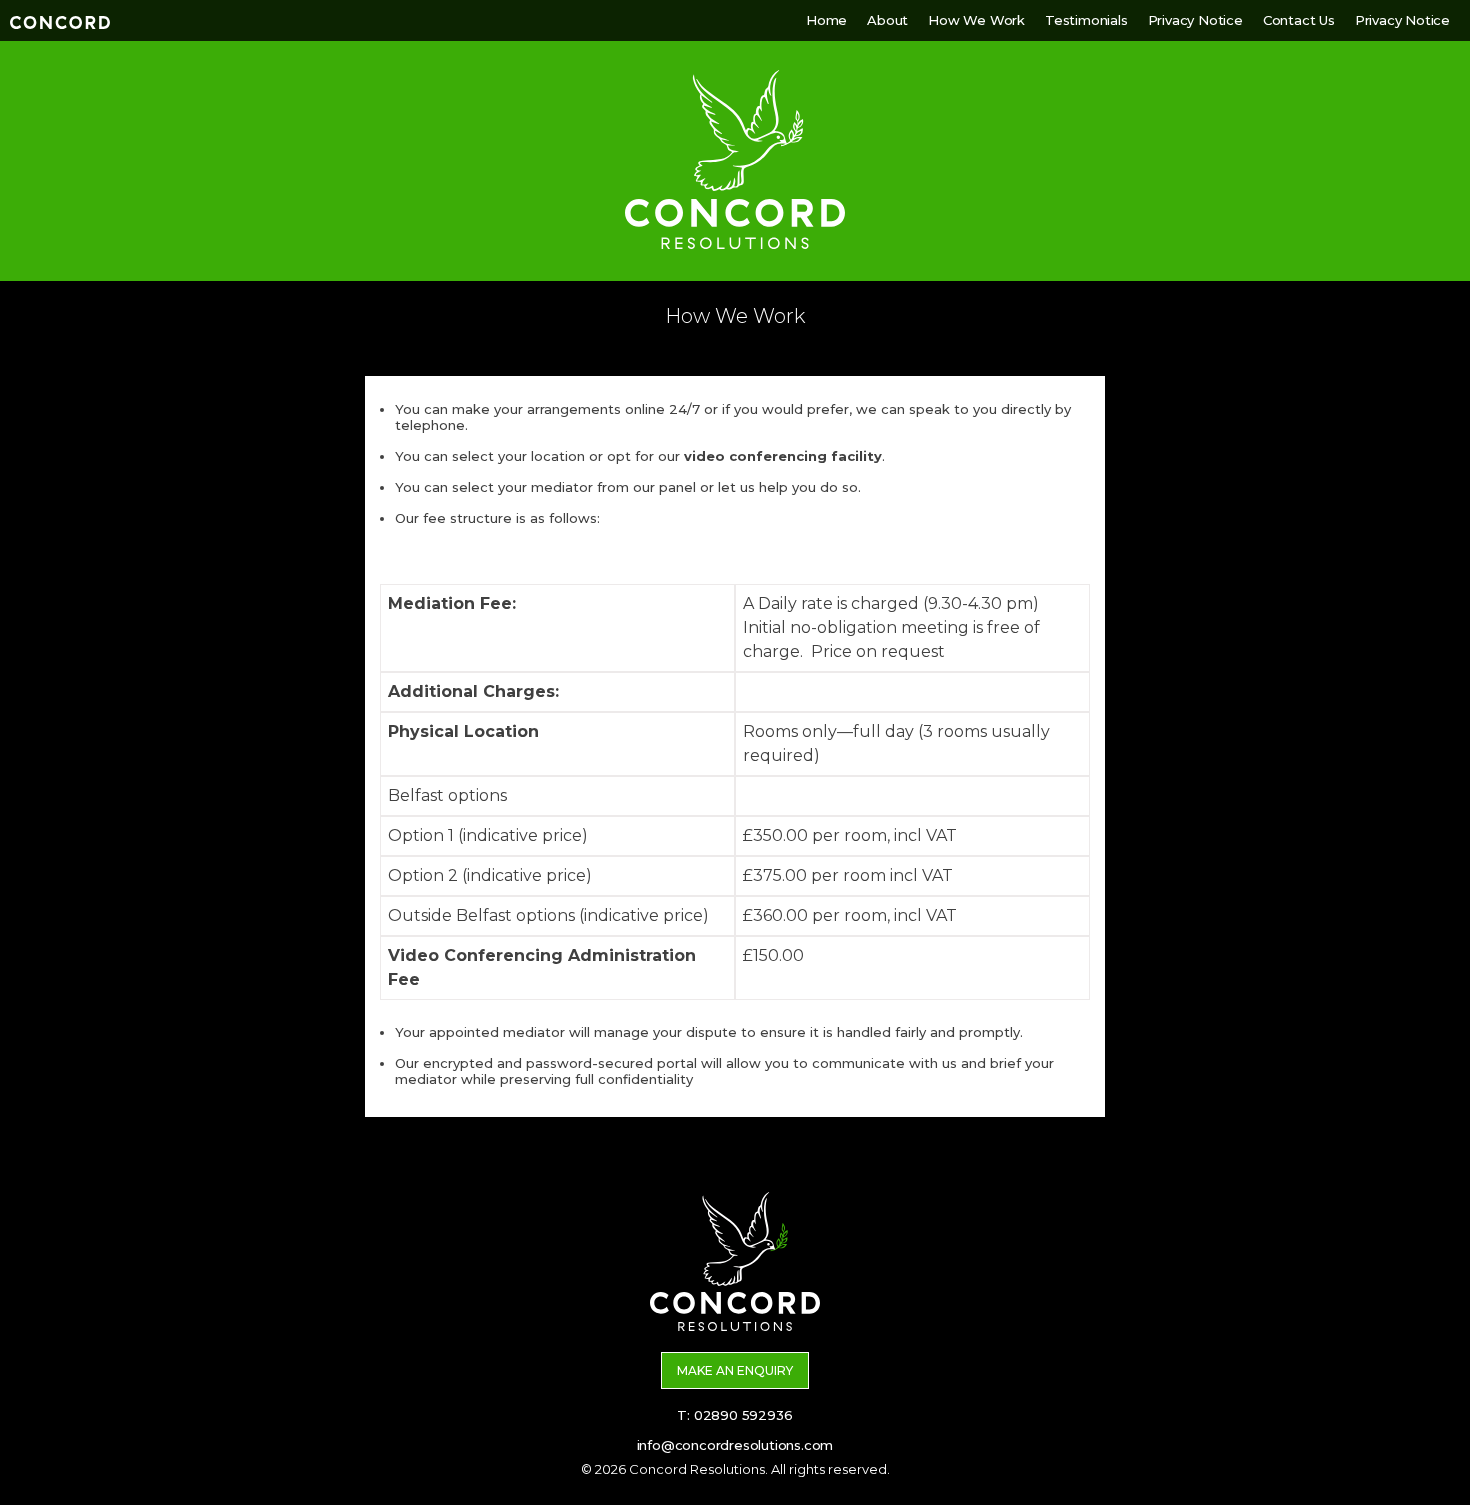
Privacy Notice (1195, 20)
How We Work (976, 20)
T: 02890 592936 (734, 1415)
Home (826, 20)
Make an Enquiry (735, 1370)
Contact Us (1299, 20)
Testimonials (1086, 20)
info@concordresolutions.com (735, 1445)
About (887, 20)
